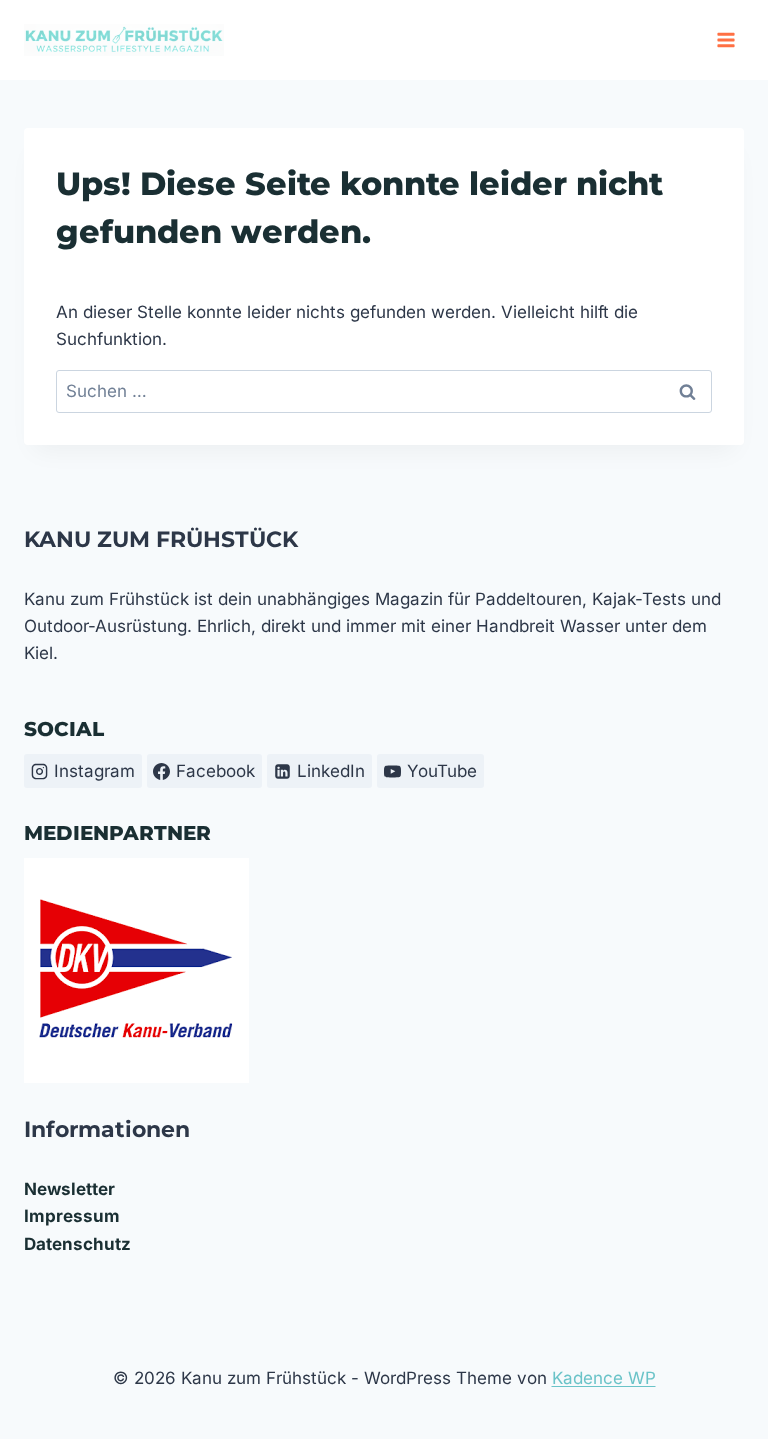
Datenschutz (77, 1244)
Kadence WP (604, 1378)
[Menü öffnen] (725, 39)
